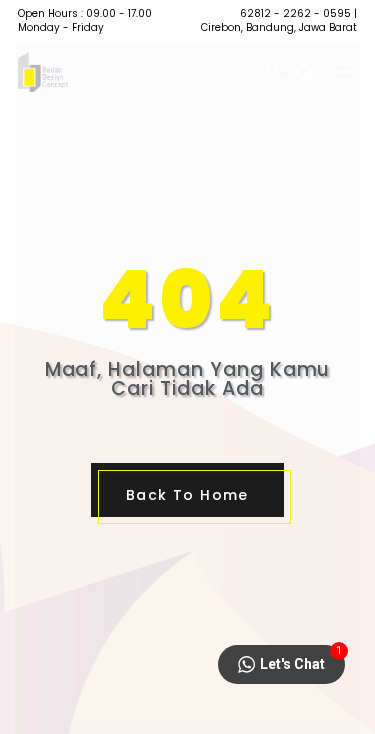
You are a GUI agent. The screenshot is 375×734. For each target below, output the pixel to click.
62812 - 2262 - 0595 (295, 13)
